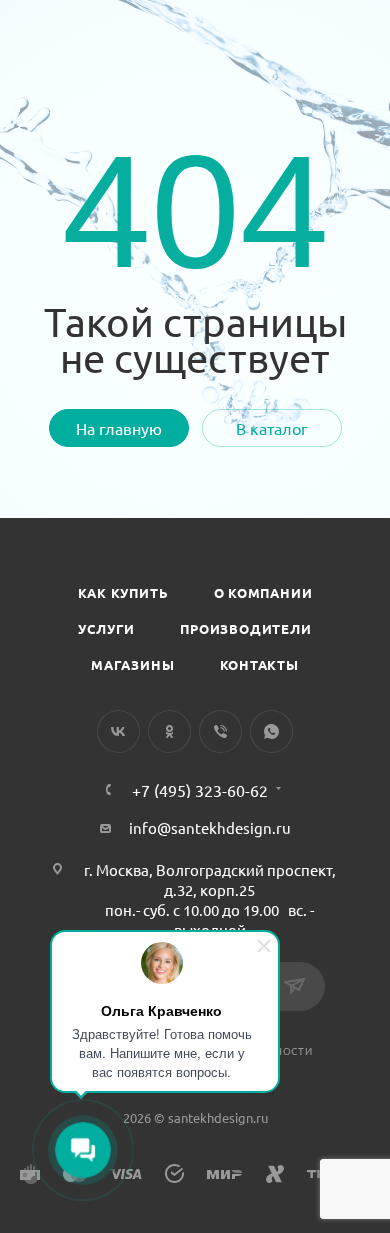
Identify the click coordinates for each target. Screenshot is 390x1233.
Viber (220, 731)
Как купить (123, 592)
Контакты (259, 664)
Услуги (106, 628)
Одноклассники (169, 731)
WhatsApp (271, 731)
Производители (245, 628)
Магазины (132, 664)
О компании (263, 592)
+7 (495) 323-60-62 (200, 790)
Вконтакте (118, 731)
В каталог (272, 428)
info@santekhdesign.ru (210, 827)
